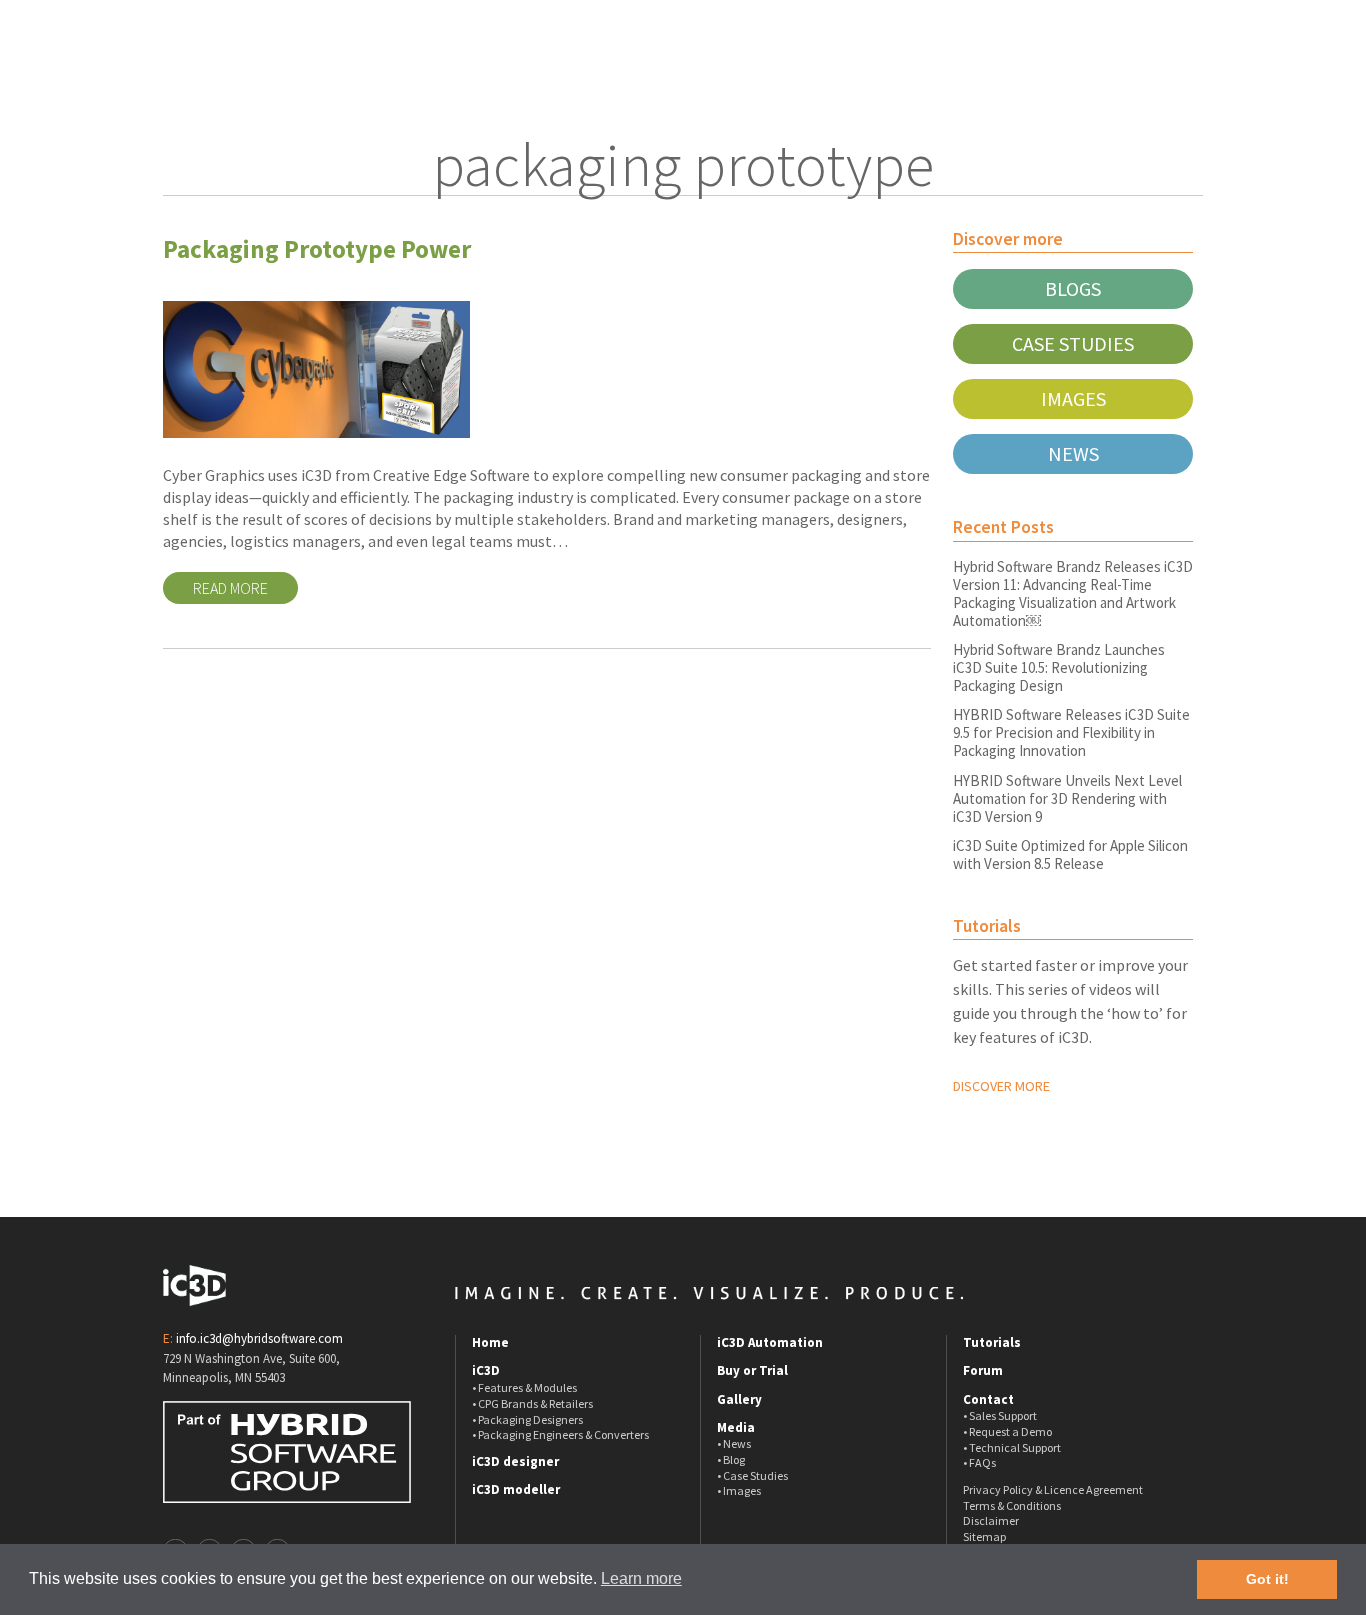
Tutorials (992, 1343)
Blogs (1073, 288)
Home (490, 1343)
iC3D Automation (770, 1343)
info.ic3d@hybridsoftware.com (259, 1338)
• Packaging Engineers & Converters (560, 1434)
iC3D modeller (516, 1490)
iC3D (486, 1371)
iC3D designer (515, 1462)
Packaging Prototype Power (317, 249)
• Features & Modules (524, 1387)
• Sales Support (1000, 1415)
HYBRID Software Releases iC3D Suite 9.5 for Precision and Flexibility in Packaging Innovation (1071, 732)
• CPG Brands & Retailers (532, 1403)
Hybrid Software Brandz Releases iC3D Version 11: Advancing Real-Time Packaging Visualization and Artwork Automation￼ (1073, 593)
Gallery (739, 1400)
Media (736, 1428)
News (1073, 453)
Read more (230, 588)
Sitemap (984, 1536)
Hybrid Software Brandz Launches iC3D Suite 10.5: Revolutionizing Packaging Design (1059, 667)
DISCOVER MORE (1001, 1086)
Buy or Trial (752, 1371)
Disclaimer (991, 1520)
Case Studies (1073, 343)
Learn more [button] (641, 1578)
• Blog (731, 1459)
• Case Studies (752, 1475)
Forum (983, 1371)
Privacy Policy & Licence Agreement (1053, 1489)
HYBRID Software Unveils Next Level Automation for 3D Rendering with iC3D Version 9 (1067, 798)
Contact (988, 1400)
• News (734, 1443)
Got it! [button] (1267, 1579)
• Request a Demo (1007, 1431)
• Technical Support (1012, 1447)
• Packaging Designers (527, 1419)
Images (1073, 398)
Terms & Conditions (1012, 1505)
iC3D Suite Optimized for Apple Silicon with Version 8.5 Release (1070, 854)
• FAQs (979, 1462)
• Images (739, 1490)
